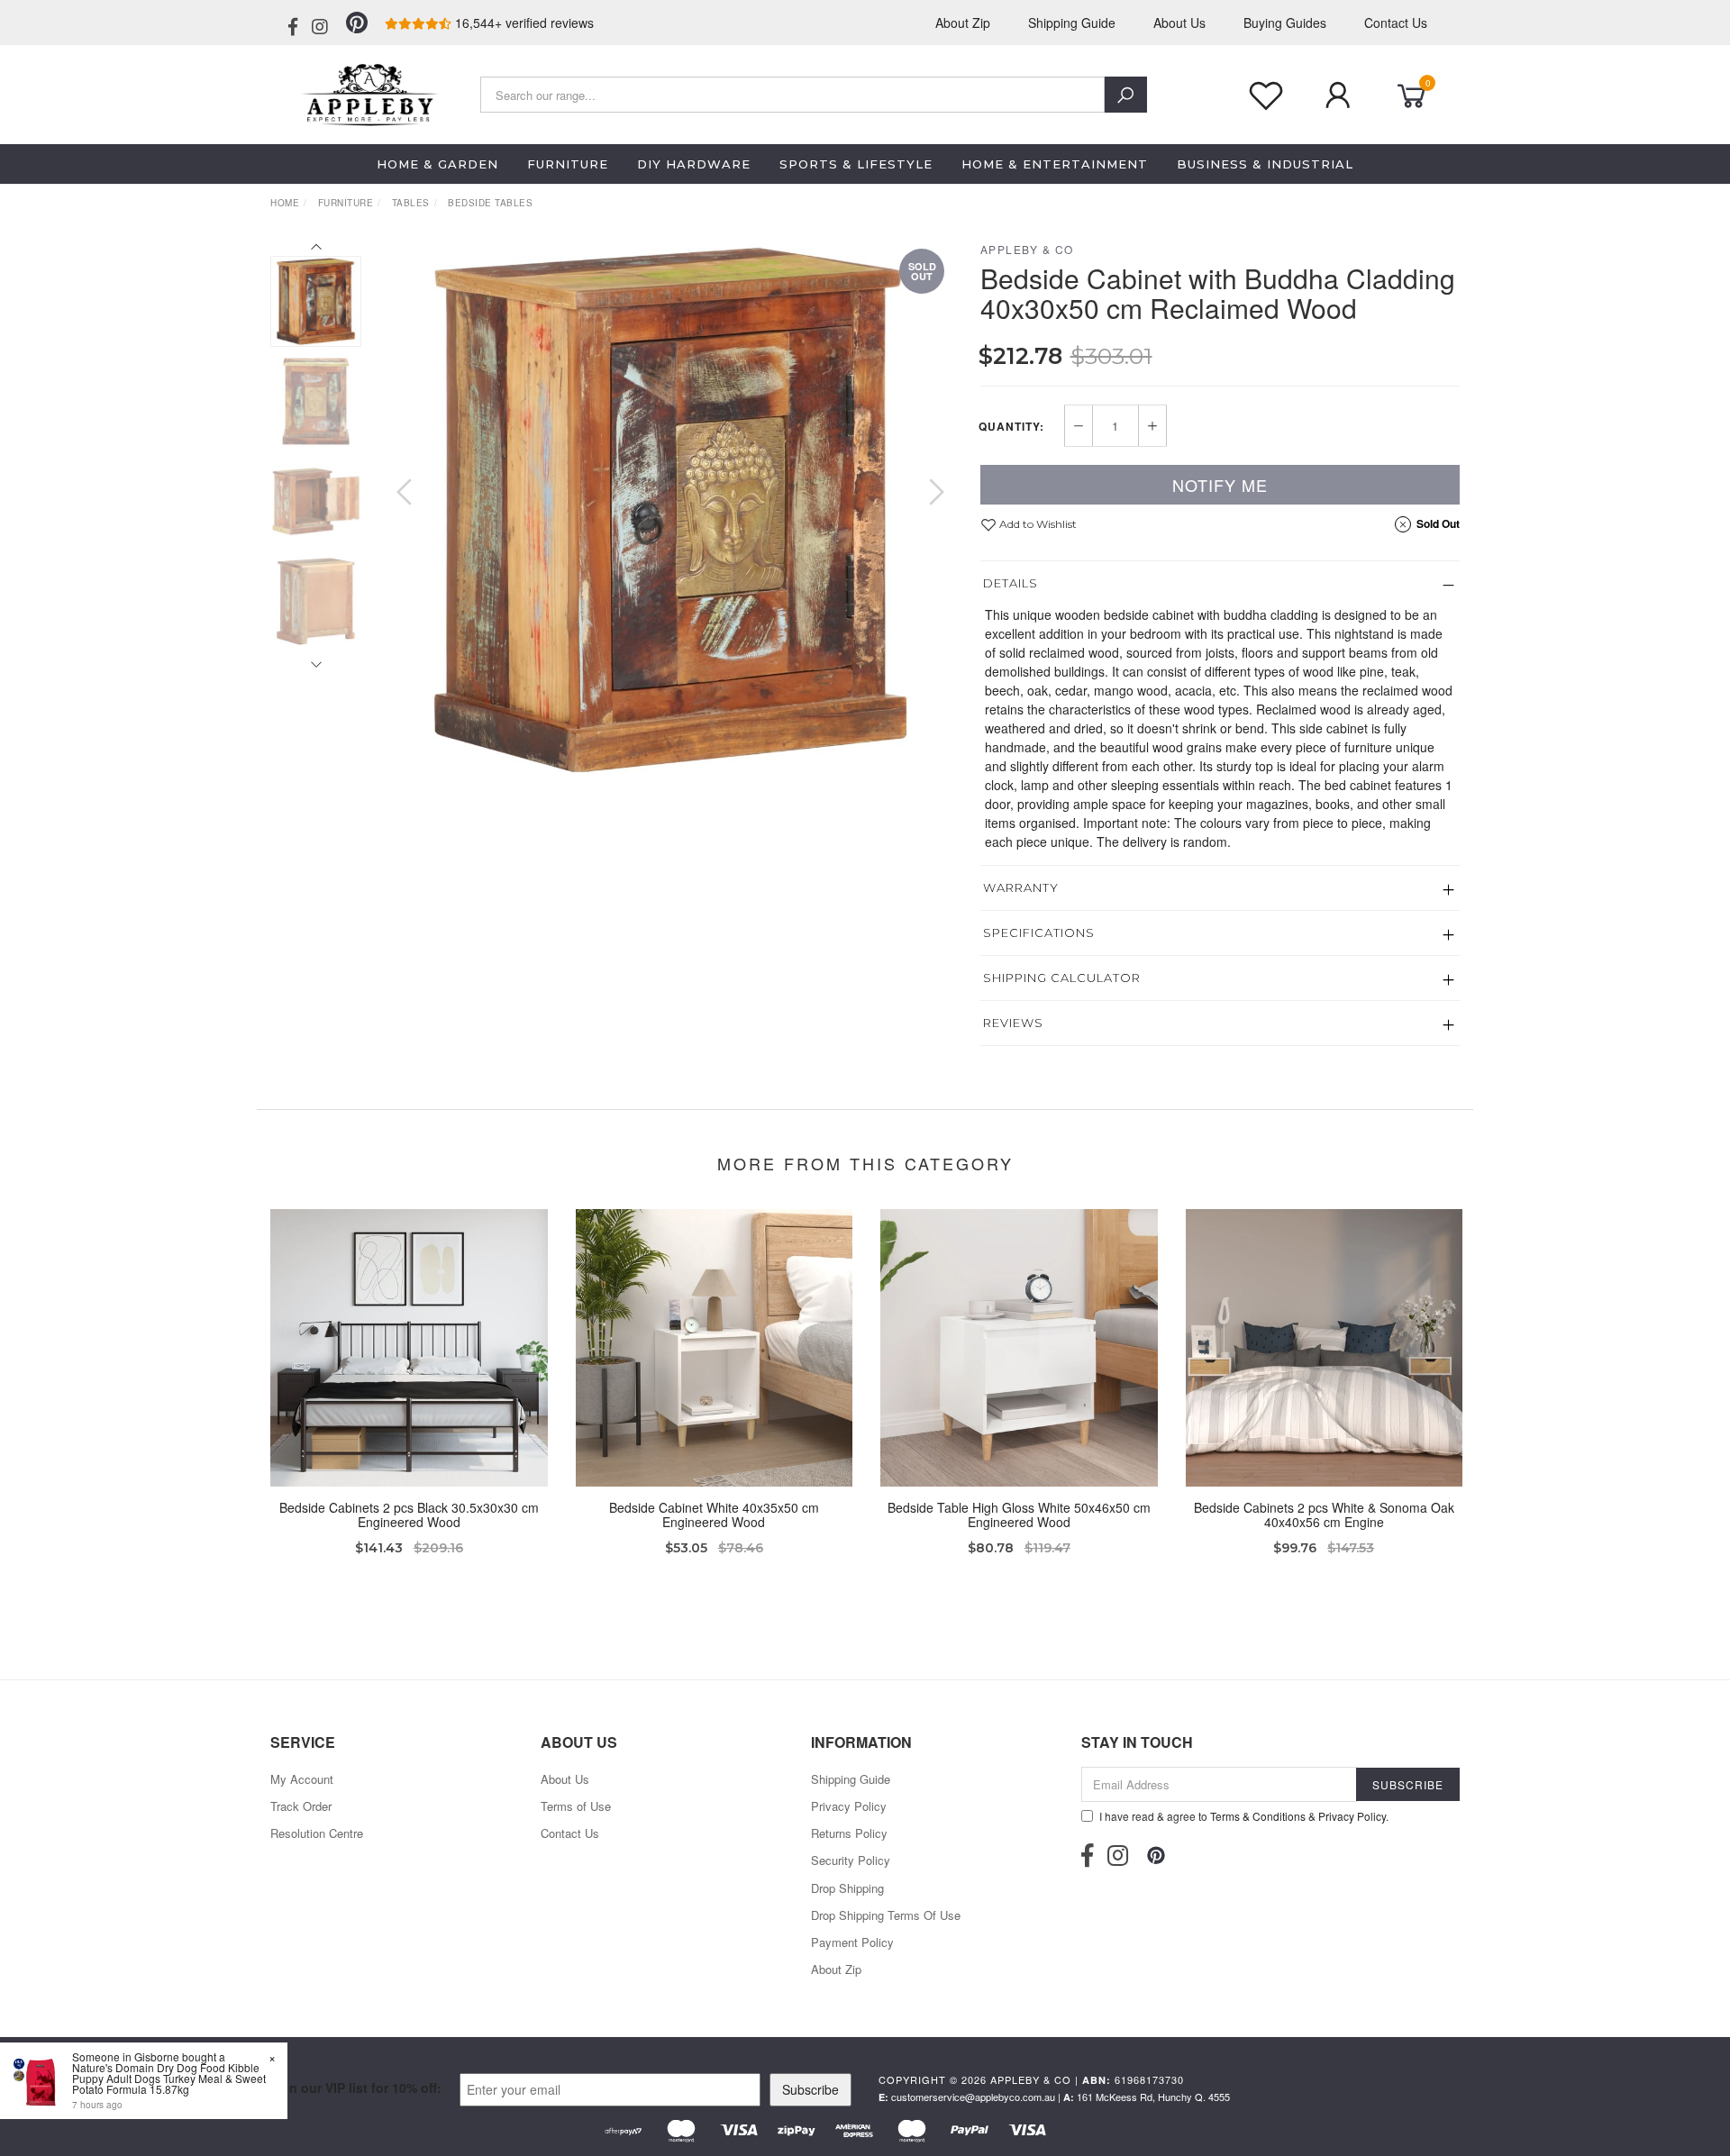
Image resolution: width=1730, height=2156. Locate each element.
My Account (302, 1779)
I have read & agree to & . (1244, 1816)
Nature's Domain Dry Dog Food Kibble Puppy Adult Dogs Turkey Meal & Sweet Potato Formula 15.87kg (169, 2078)
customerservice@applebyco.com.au (973, 2097)
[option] (670, 510)
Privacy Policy (849, 1806)
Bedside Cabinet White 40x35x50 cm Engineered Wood (714, 1515)
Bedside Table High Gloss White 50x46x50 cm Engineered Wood (1019, 1515)
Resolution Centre (317, 1833)
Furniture (568, 164)
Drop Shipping (847, 1888)
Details (1011, 583)
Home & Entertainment (1055, 164)
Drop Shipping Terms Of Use (886, 1915)
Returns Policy (849, 1833)
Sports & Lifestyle (856, 164)
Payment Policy (852, 1942)
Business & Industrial (1265, 164)
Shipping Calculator (1062, 978)
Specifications (1039, 932)
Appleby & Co (1027, 249)
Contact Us (1396, 23)
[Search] (1126, 95)
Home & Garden (437, 164)
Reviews (1013, 1023)
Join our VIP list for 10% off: (356, 2088)
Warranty (1021, 887)
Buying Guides (1285, 23)
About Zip (963, 23)
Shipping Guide (1072, 23)
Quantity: (1011, 426)
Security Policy (851, 1860)
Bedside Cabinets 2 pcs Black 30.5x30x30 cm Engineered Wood (409, 1515)
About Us (1179, 23)
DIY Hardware (694, 164)
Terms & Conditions (1258, 1816)
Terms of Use (576, 1806)
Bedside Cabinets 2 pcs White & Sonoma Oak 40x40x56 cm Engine (1324, 1515)
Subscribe (810, 2089)
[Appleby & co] (367, 93)
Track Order (301, 1806)
